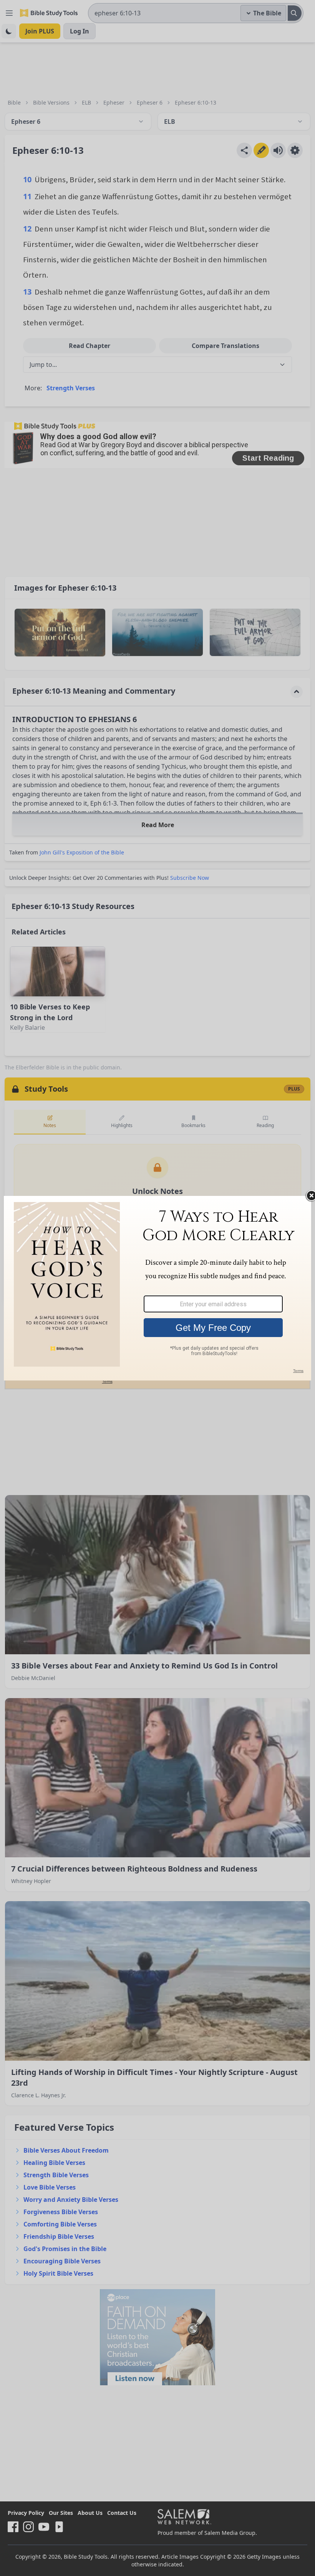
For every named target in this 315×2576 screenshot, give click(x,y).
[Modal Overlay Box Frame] (157, 1288)
